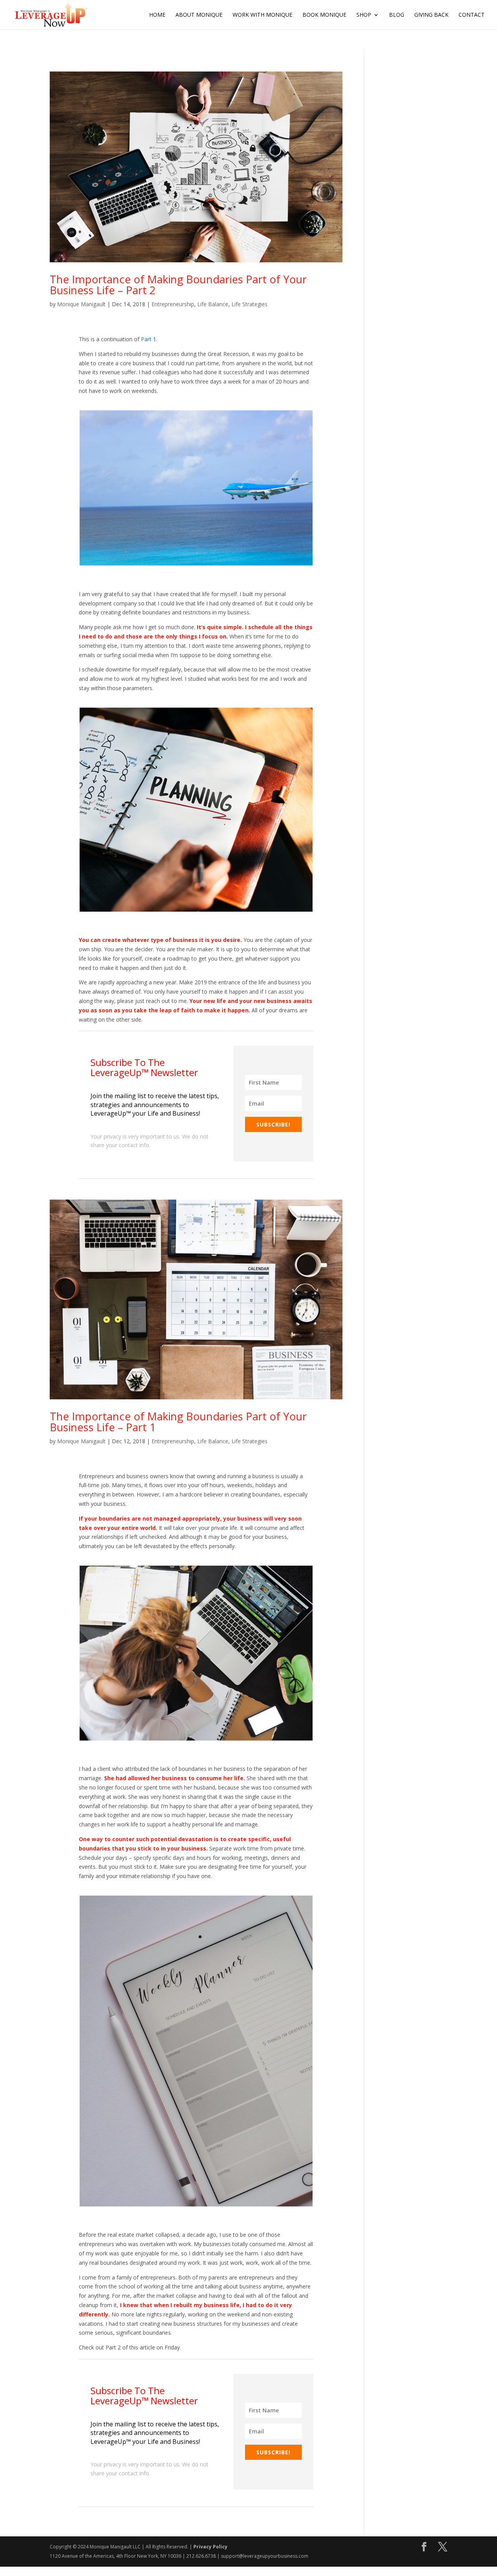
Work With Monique (262, 15)
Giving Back (431, 15)
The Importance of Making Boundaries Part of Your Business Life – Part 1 (178, 1421)
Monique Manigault (81, 304)
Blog (397, 15)
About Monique (199, 15)
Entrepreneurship (173, 304)
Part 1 (149, 339)
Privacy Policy (210, 2547)
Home (157, 15)
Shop (364, 15)
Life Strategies (249, 304)
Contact (472, 15)
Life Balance (213, 304)
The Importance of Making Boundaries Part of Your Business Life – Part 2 (178, 284)
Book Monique (324, 15)
